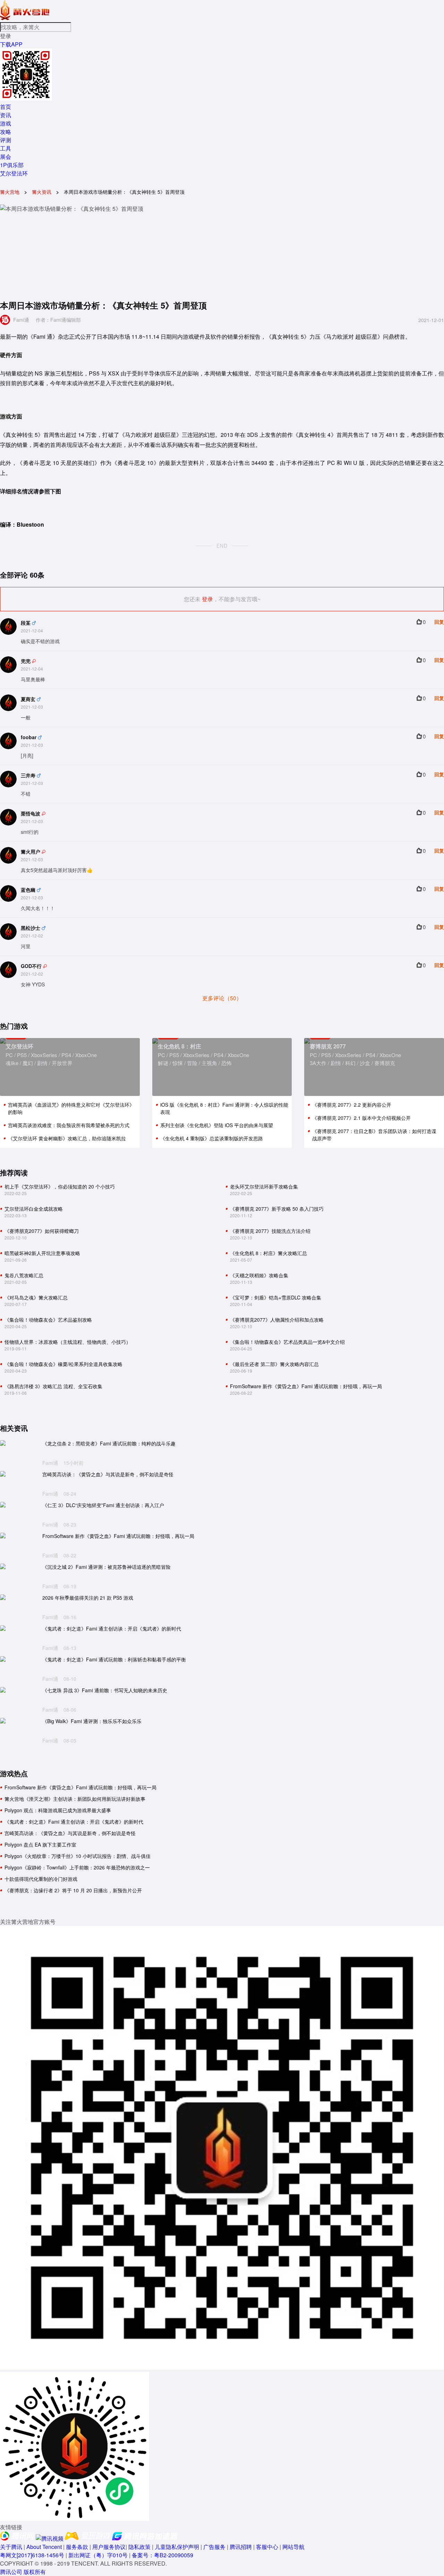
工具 (6, 148)
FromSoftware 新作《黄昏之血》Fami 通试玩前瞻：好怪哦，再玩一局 (118, 1536)
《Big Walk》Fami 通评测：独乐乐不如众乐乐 (92, 1721)
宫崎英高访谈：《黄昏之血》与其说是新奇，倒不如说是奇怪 (108, 1474)
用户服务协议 (109, 2547)
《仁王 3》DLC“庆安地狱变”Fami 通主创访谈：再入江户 (103, 1505)
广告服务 (214, 2547)
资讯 (6, 115)
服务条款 (77, 2547)
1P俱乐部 (12, 165)
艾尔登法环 (14, 173)
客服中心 (267, 2547)
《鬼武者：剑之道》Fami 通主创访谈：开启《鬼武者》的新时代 (112, 1629)
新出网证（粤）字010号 (98, 2555)
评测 (6, 140)
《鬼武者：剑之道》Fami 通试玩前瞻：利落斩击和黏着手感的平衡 (114, 1659)
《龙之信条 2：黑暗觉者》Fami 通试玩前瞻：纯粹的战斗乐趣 (109, 1443)
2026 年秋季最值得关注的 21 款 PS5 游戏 (88, 1598)
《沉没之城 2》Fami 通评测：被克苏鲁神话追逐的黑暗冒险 (106, 1567)
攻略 (6, 132)
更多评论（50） (222, 998)
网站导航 (293, 2547)
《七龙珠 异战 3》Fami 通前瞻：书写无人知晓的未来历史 (105, 1690)
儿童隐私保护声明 (177, 2547)
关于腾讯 (11, 2547)
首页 (6, 107)
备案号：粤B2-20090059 (163, 2555)
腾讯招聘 (241, 2547)
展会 (6, 157)
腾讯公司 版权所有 (23, 2572)
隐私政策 (139, 2547)
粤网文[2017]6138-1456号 (32, 2555)
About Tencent (44, 2547)
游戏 (6, 123)
